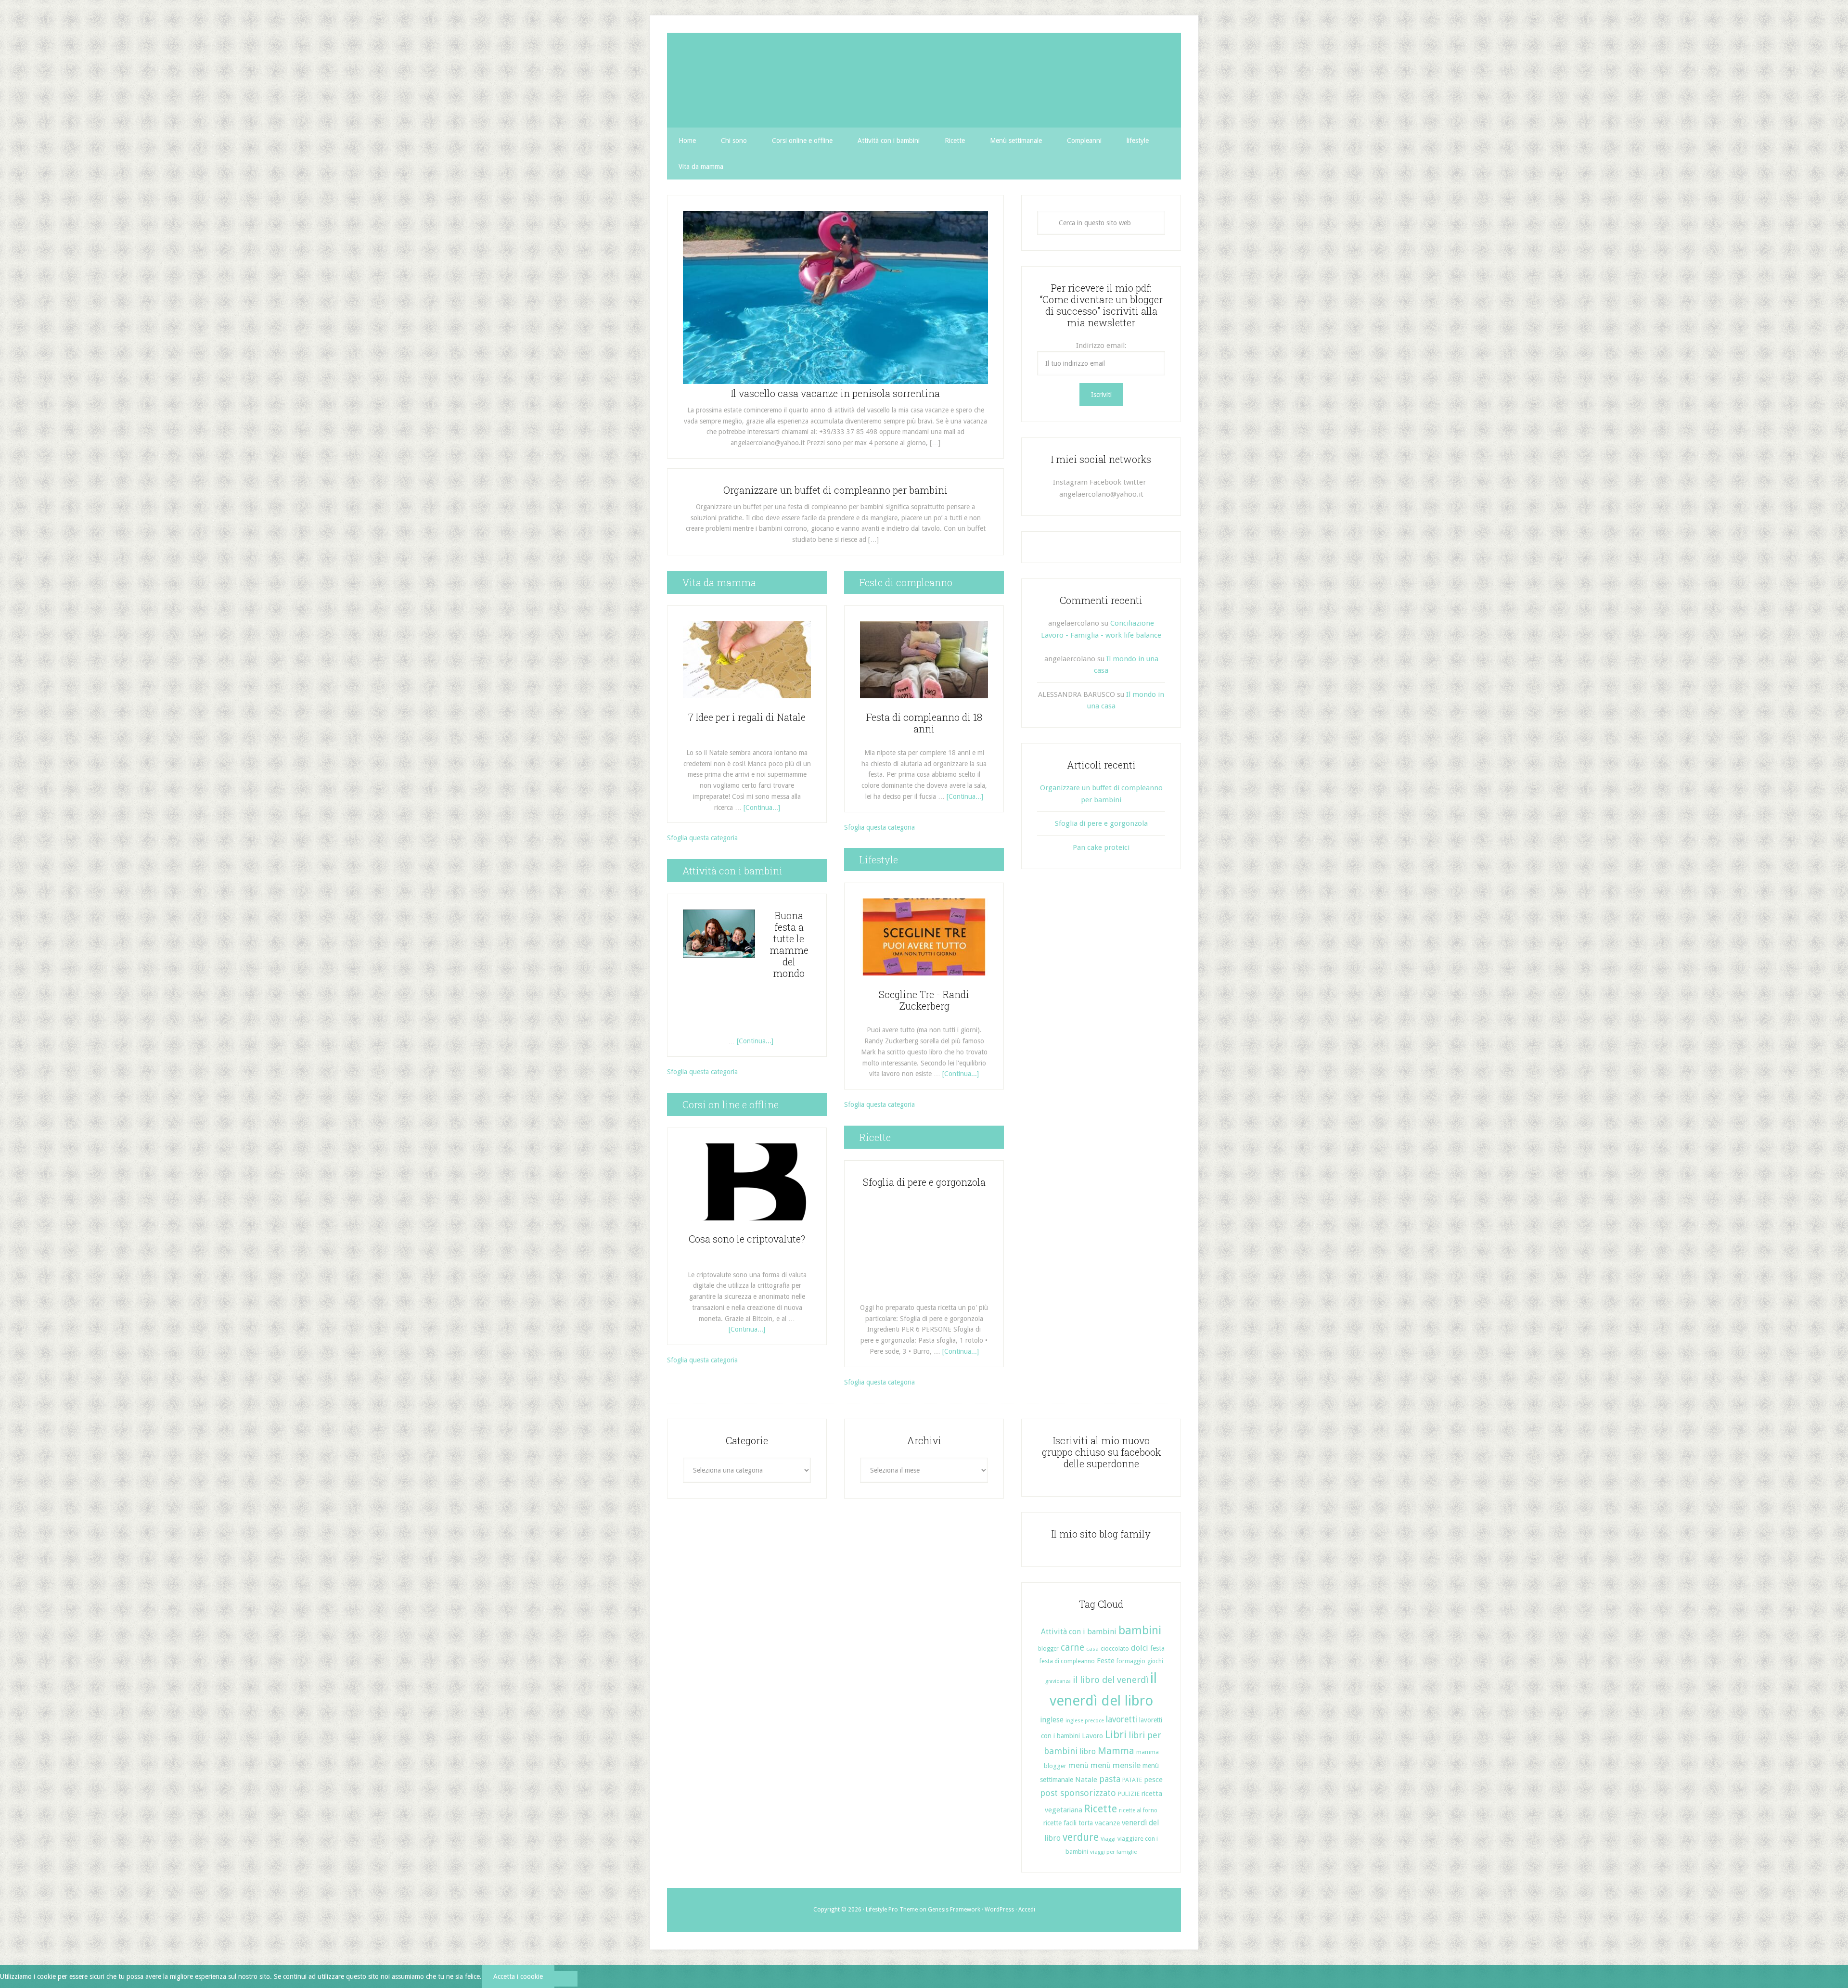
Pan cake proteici (1101, 847)
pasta (1110, 1779)
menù (1078, 1765)
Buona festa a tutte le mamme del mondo (789, 944)
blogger (1048, 1649)
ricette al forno (1138, 1810)
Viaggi (1108, 1839)
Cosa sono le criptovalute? (747, 1239)
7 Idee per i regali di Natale (747, 717)
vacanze (1107, 1823)
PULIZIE (1129, 1794)
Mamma (1116, 1751)
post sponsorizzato (1078, 1793)
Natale (1086, 1780)
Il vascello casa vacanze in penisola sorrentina (835, 393)
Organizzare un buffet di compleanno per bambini (835, 490)
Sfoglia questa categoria (702, 838)
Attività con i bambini (1079, 1632)
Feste (1106, 1661)
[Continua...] (762, 808)
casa (1092, 1649)
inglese (1052, 1720)
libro (1088, 1751)
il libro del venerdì (1110, 1680)
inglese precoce (1085, 1721)
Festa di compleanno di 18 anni (924, 723)
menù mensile (1116, 1765)
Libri (1116, 1735)
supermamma (924, 80)
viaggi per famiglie (1113, 1852)
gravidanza (1058, 1681)
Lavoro (1092, 1736)
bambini (1140, 1630)
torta (1086, 1823)
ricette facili (1060, 1823)
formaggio (1131, 1661)
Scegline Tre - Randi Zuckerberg (924, 1000)
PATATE (1132, 1780)
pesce (1153, 1780)
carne (1072, 1648)
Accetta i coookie (518, 1976)
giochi (1155, 1661)
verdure (1081, 1837)
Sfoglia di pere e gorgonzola (924, 1182)
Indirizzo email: (1101, 346)
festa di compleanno (1067, 1661)
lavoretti (1122, 1719)
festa (1157, 1648)
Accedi (1027, 1910)
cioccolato (1115, 1648)
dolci (1140, 1648)
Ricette (1101, 1809)
